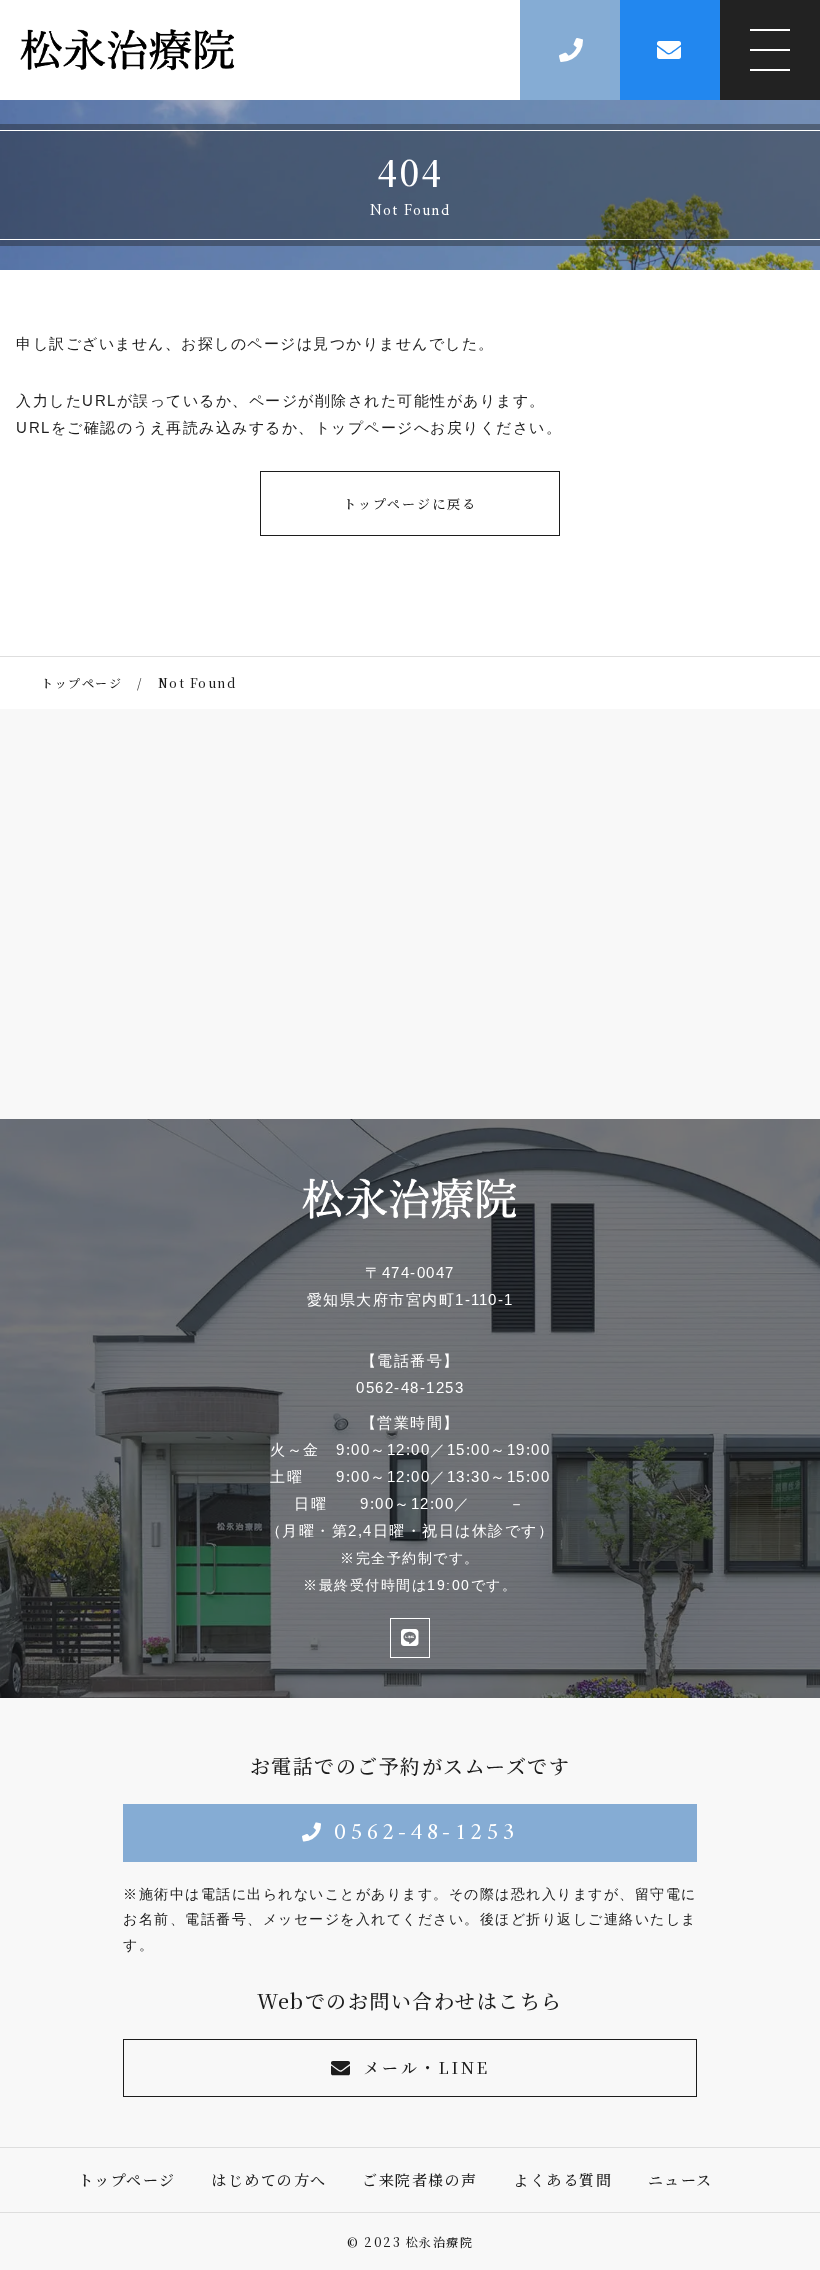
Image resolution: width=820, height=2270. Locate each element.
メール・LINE (426, 2067)
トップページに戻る (410, 503)
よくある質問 (562, 2179)
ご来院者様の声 (420, 2179)
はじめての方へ (269, 2179)
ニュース (680, 2179)
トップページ (127, 2179)
